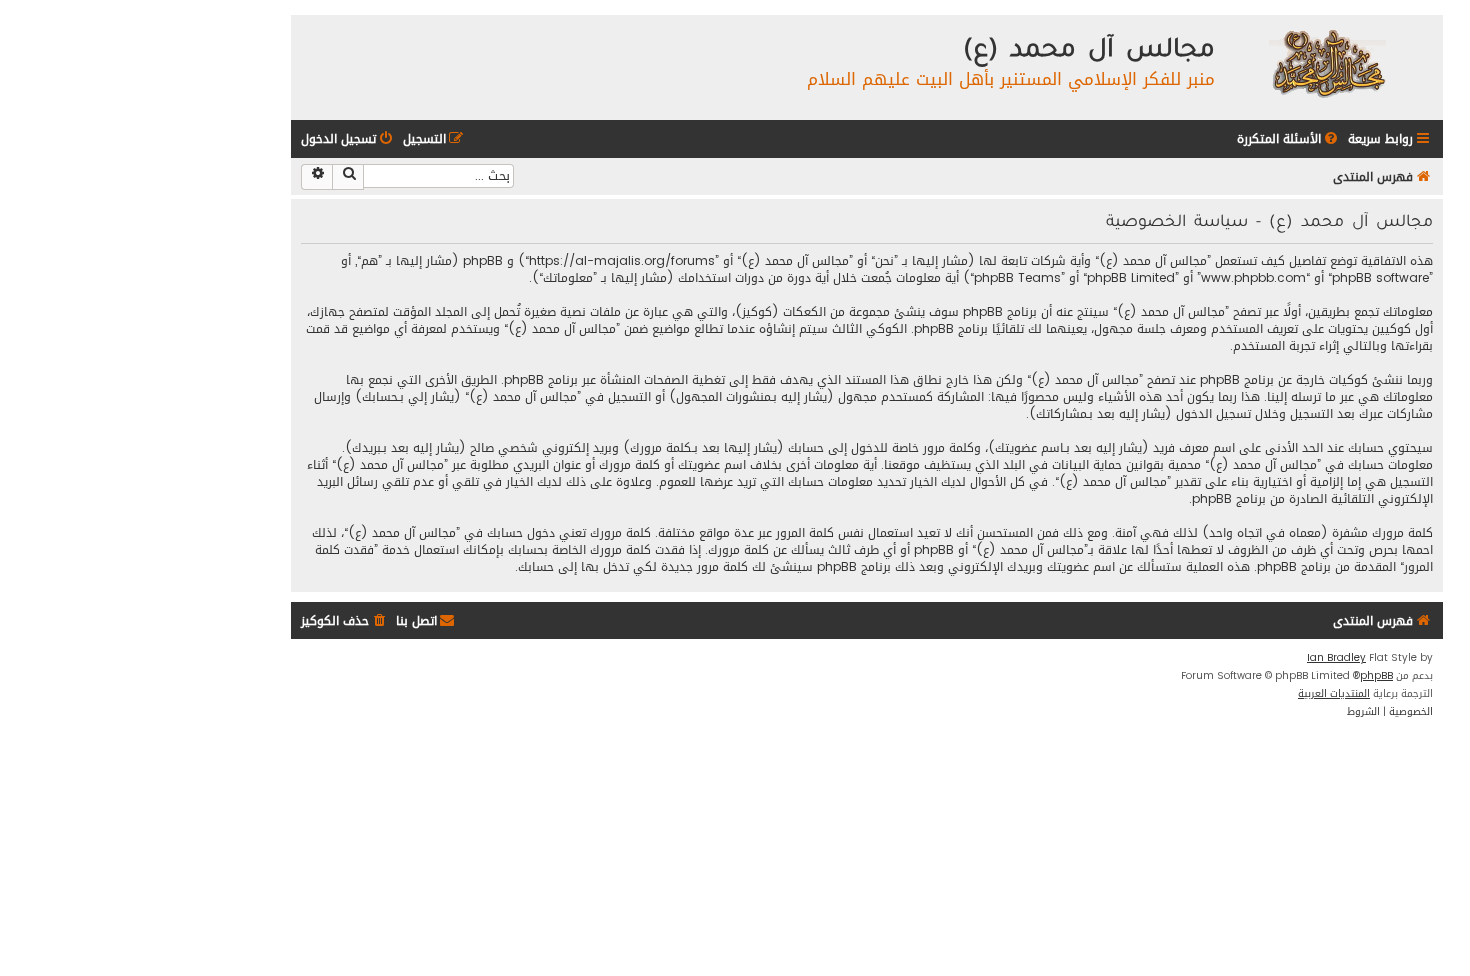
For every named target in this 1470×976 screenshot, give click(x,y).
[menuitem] (1289, 139)
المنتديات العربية (1334, 694)
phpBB (1376, 676)
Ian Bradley (1336, 658)
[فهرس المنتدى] (1326, 62)
